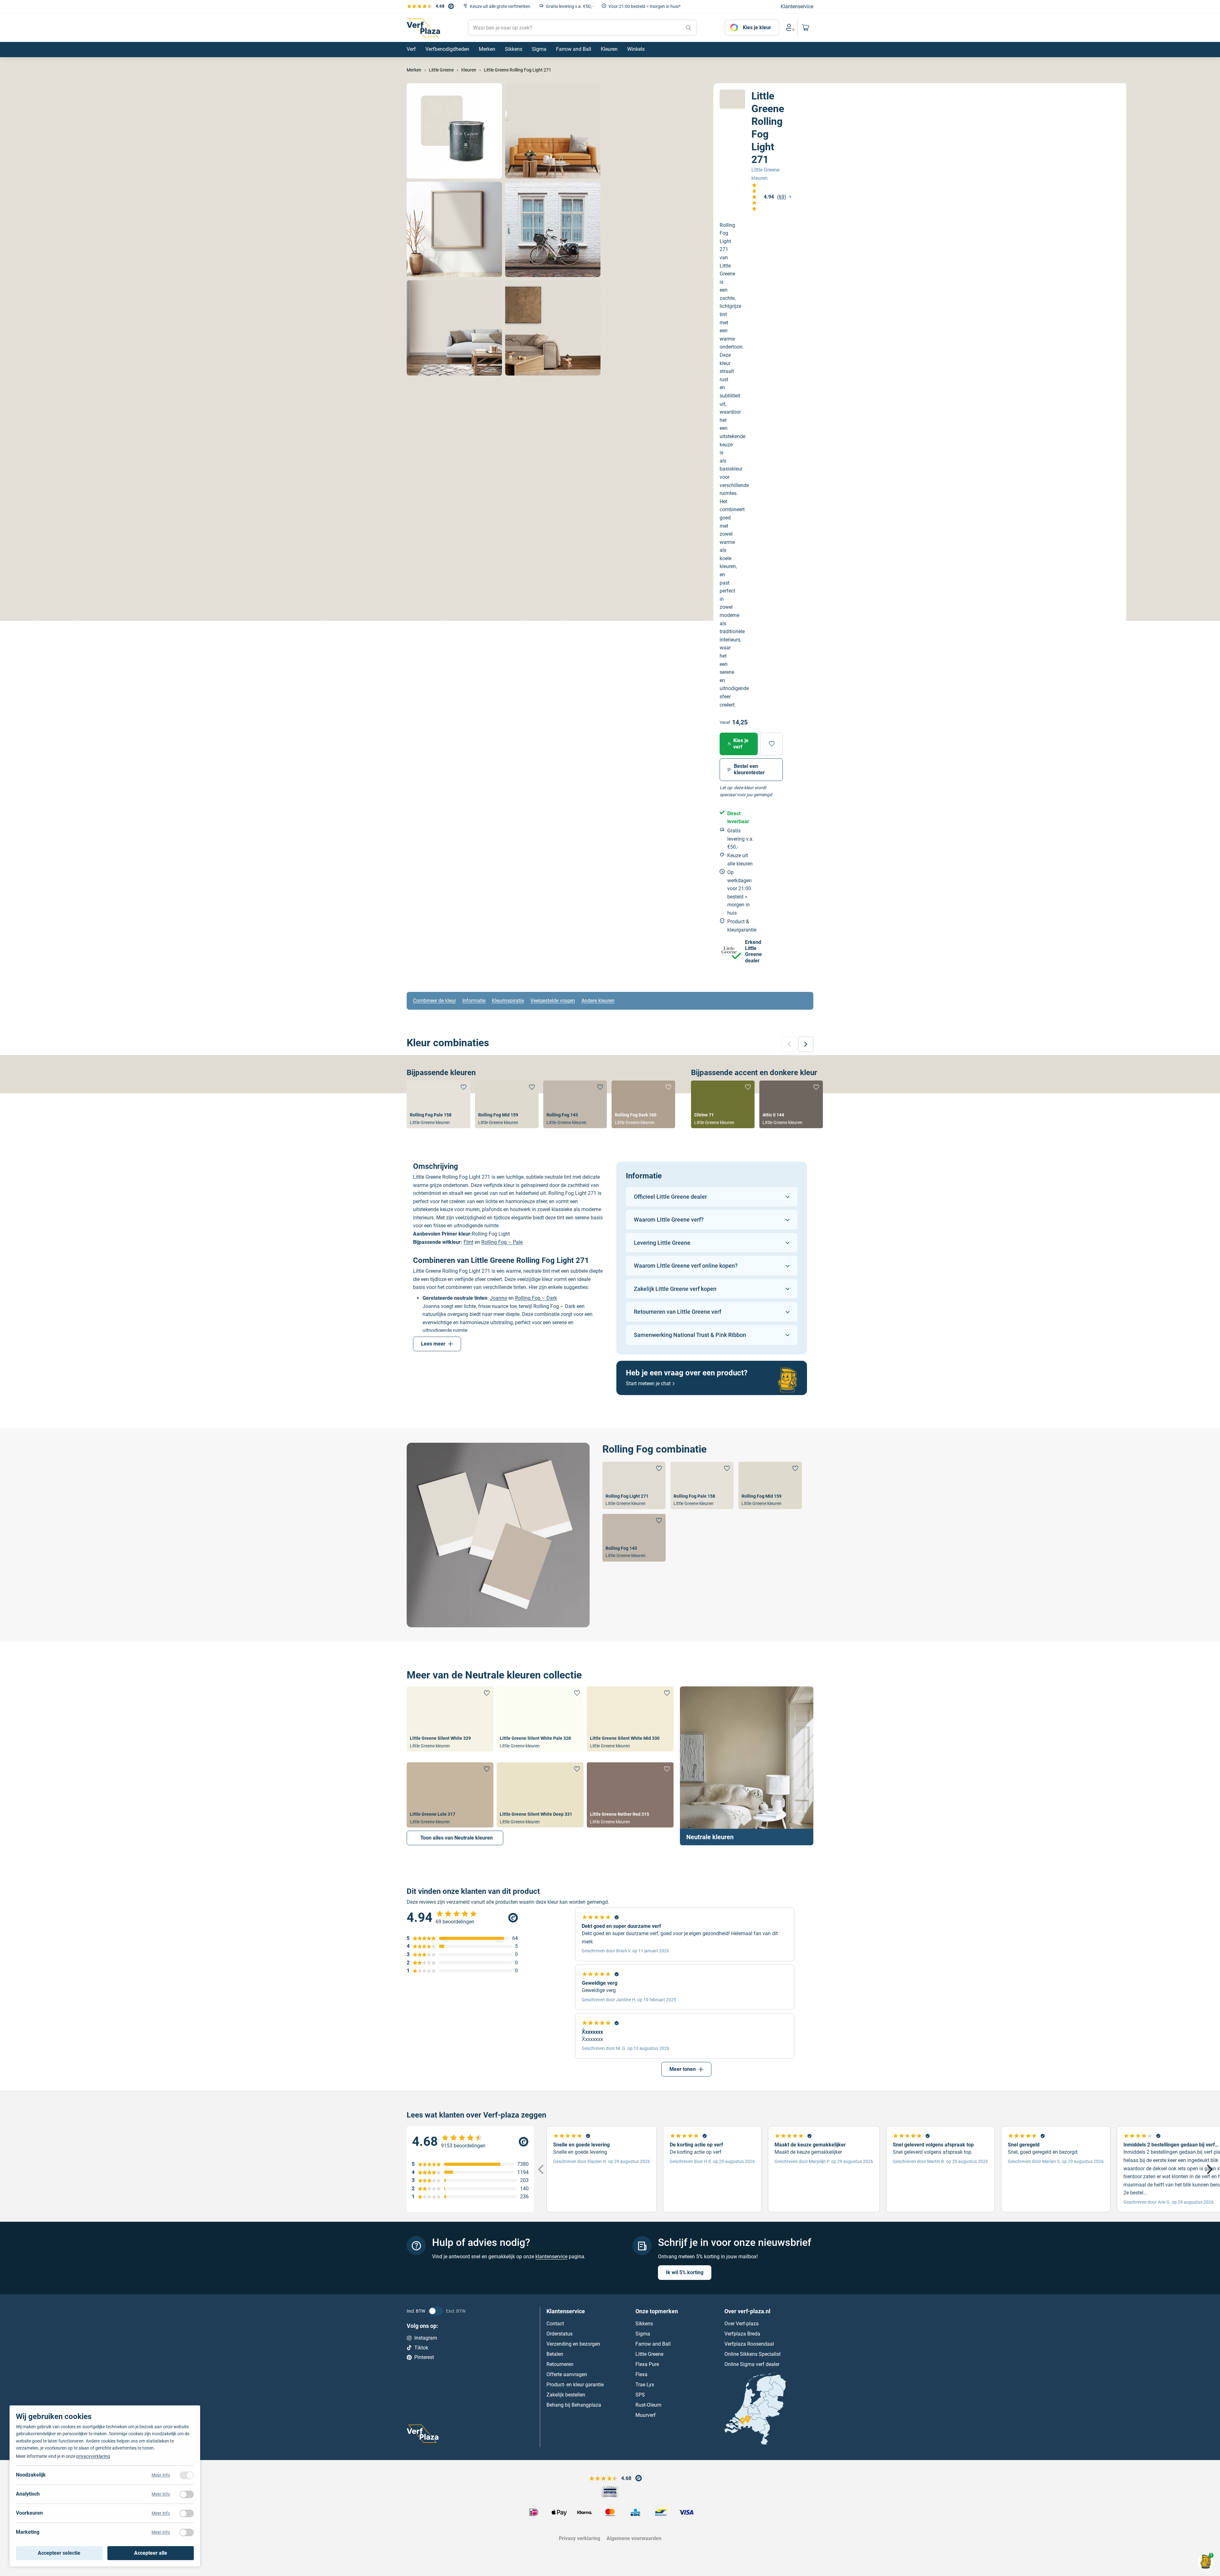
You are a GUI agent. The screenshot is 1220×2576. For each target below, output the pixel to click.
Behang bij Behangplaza (574, 2405)
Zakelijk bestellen (566, 2395)
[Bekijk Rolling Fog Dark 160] (643, 1104)
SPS (640, 2395)
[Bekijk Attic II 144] (791, 1104)
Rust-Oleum (648, 2405)
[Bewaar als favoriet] (772, 744)
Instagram (426, 2338)
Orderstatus (559, 2334)
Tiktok (421, 2347)
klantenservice (551, 2256)
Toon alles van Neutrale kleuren (457, 1838)
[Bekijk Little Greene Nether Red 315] (630, 1795)
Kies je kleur (757, 27)
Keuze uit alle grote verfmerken (500, 6)
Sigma (643, 2334)
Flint (468, 1242)
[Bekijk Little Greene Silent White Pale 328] (540, 1719)
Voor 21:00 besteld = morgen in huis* (644, 6)
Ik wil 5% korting (685, 2272)
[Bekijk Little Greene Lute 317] (450, 1795)
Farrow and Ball (653, 2344)
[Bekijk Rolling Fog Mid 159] (507, 1104)
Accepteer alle (151, 2553)
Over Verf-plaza (742, 2324)
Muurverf (646, 2415)
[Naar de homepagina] (423, 28)
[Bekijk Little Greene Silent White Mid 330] (630, 1719)
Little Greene (649, 2354)
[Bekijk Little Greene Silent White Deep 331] (540, 1795)
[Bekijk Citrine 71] (723, 1104)
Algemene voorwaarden (634, 2538)
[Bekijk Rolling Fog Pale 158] (438, 1104)
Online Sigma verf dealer (752, 2364)
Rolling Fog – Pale (502, 1242)
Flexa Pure (647, 2364)
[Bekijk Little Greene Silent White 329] (450, 1719)
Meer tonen (683, 2069)
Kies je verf (741, 744)
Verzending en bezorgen (573, 2344)
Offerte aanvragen (567, 2374)
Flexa (641, 2374)
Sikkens (644, 2324)
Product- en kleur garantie (575, 2385)
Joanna (498, 1298)
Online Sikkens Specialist (752, 2354)
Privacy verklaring (579, 2538)
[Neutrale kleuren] (747, 1766)
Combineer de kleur (434, 1001)
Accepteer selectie (59, 2553)
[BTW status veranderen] (436, 2311)
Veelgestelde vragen (553, 1001)
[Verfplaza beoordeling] (470, 2142)
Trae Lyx (645, 2385)
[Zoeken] (688, 28)
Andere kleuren (598, 1001)
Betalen (555, 2354)
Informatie (474, 1001)
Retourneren (560, 2364)
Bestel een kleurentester (749, 769)
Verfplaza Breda (742, 2334)
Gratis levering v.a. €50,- (569, 6)
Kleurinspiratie (508, 1001)
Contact (555, 2324)
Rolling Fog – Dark (536, 1298)
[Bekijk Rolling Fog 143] (575, 1104)
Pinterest (424, 2357)
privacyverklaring (93, 2456)
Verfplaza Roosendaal (749, 2344)
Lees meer (433, 1344)
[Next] (1209, 2169)
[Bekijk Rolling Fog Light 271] (634, 1485)
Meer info (161, 2475)
